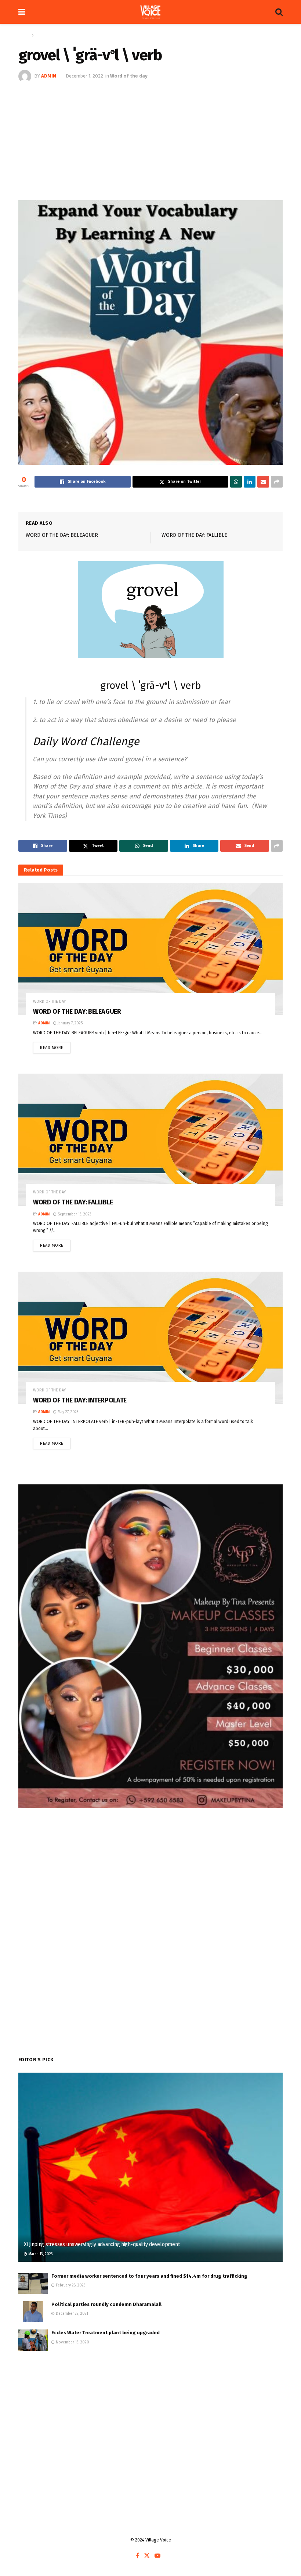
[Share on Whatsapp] (236, 482)
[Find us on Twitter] (147, 2556)
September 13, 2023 (74, 1214)
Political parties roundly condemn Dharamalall (106, 2304)
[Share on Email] (263, 482)
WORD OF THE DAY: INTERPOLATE (80, 1400)
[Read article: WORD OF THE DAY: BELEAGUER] (150, 949)
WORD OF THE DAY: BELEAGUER (62, 535)
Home (24, 35)
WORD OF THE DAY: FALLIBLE (194, 535)
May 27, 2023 (68, 1412)
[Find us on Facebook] (137, 2556)
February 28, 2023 (70, 2285)
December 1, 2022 (84, 76)
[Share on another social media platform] (277, 482)
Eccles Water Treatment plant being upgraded (106, 2333)
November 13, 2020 (72, 2342)
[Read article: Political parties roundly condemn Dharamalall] (33, 2312)
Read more (55, 1046)
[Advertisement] (150, 138)
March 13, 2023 (40, 2254)
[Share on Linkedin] (250, 482)
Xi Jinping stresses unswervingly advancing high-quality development (102, 2244)
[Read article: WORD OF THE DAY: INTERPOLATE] (150, 1338)
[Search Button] (279, 12)
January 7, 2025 (70, 1023)
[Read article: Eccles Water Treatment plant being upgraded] (33, 2340)
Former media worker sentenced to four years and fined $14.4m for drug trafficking (149, 2276)
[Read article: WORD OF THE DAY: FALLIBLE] (150, 1140)
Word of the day (51, 35)
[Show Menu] (22, 12)
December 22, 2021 (71, 2314)
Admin (49, 76)
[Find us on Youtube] (157, 2556)
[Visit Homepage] (150, 12)
